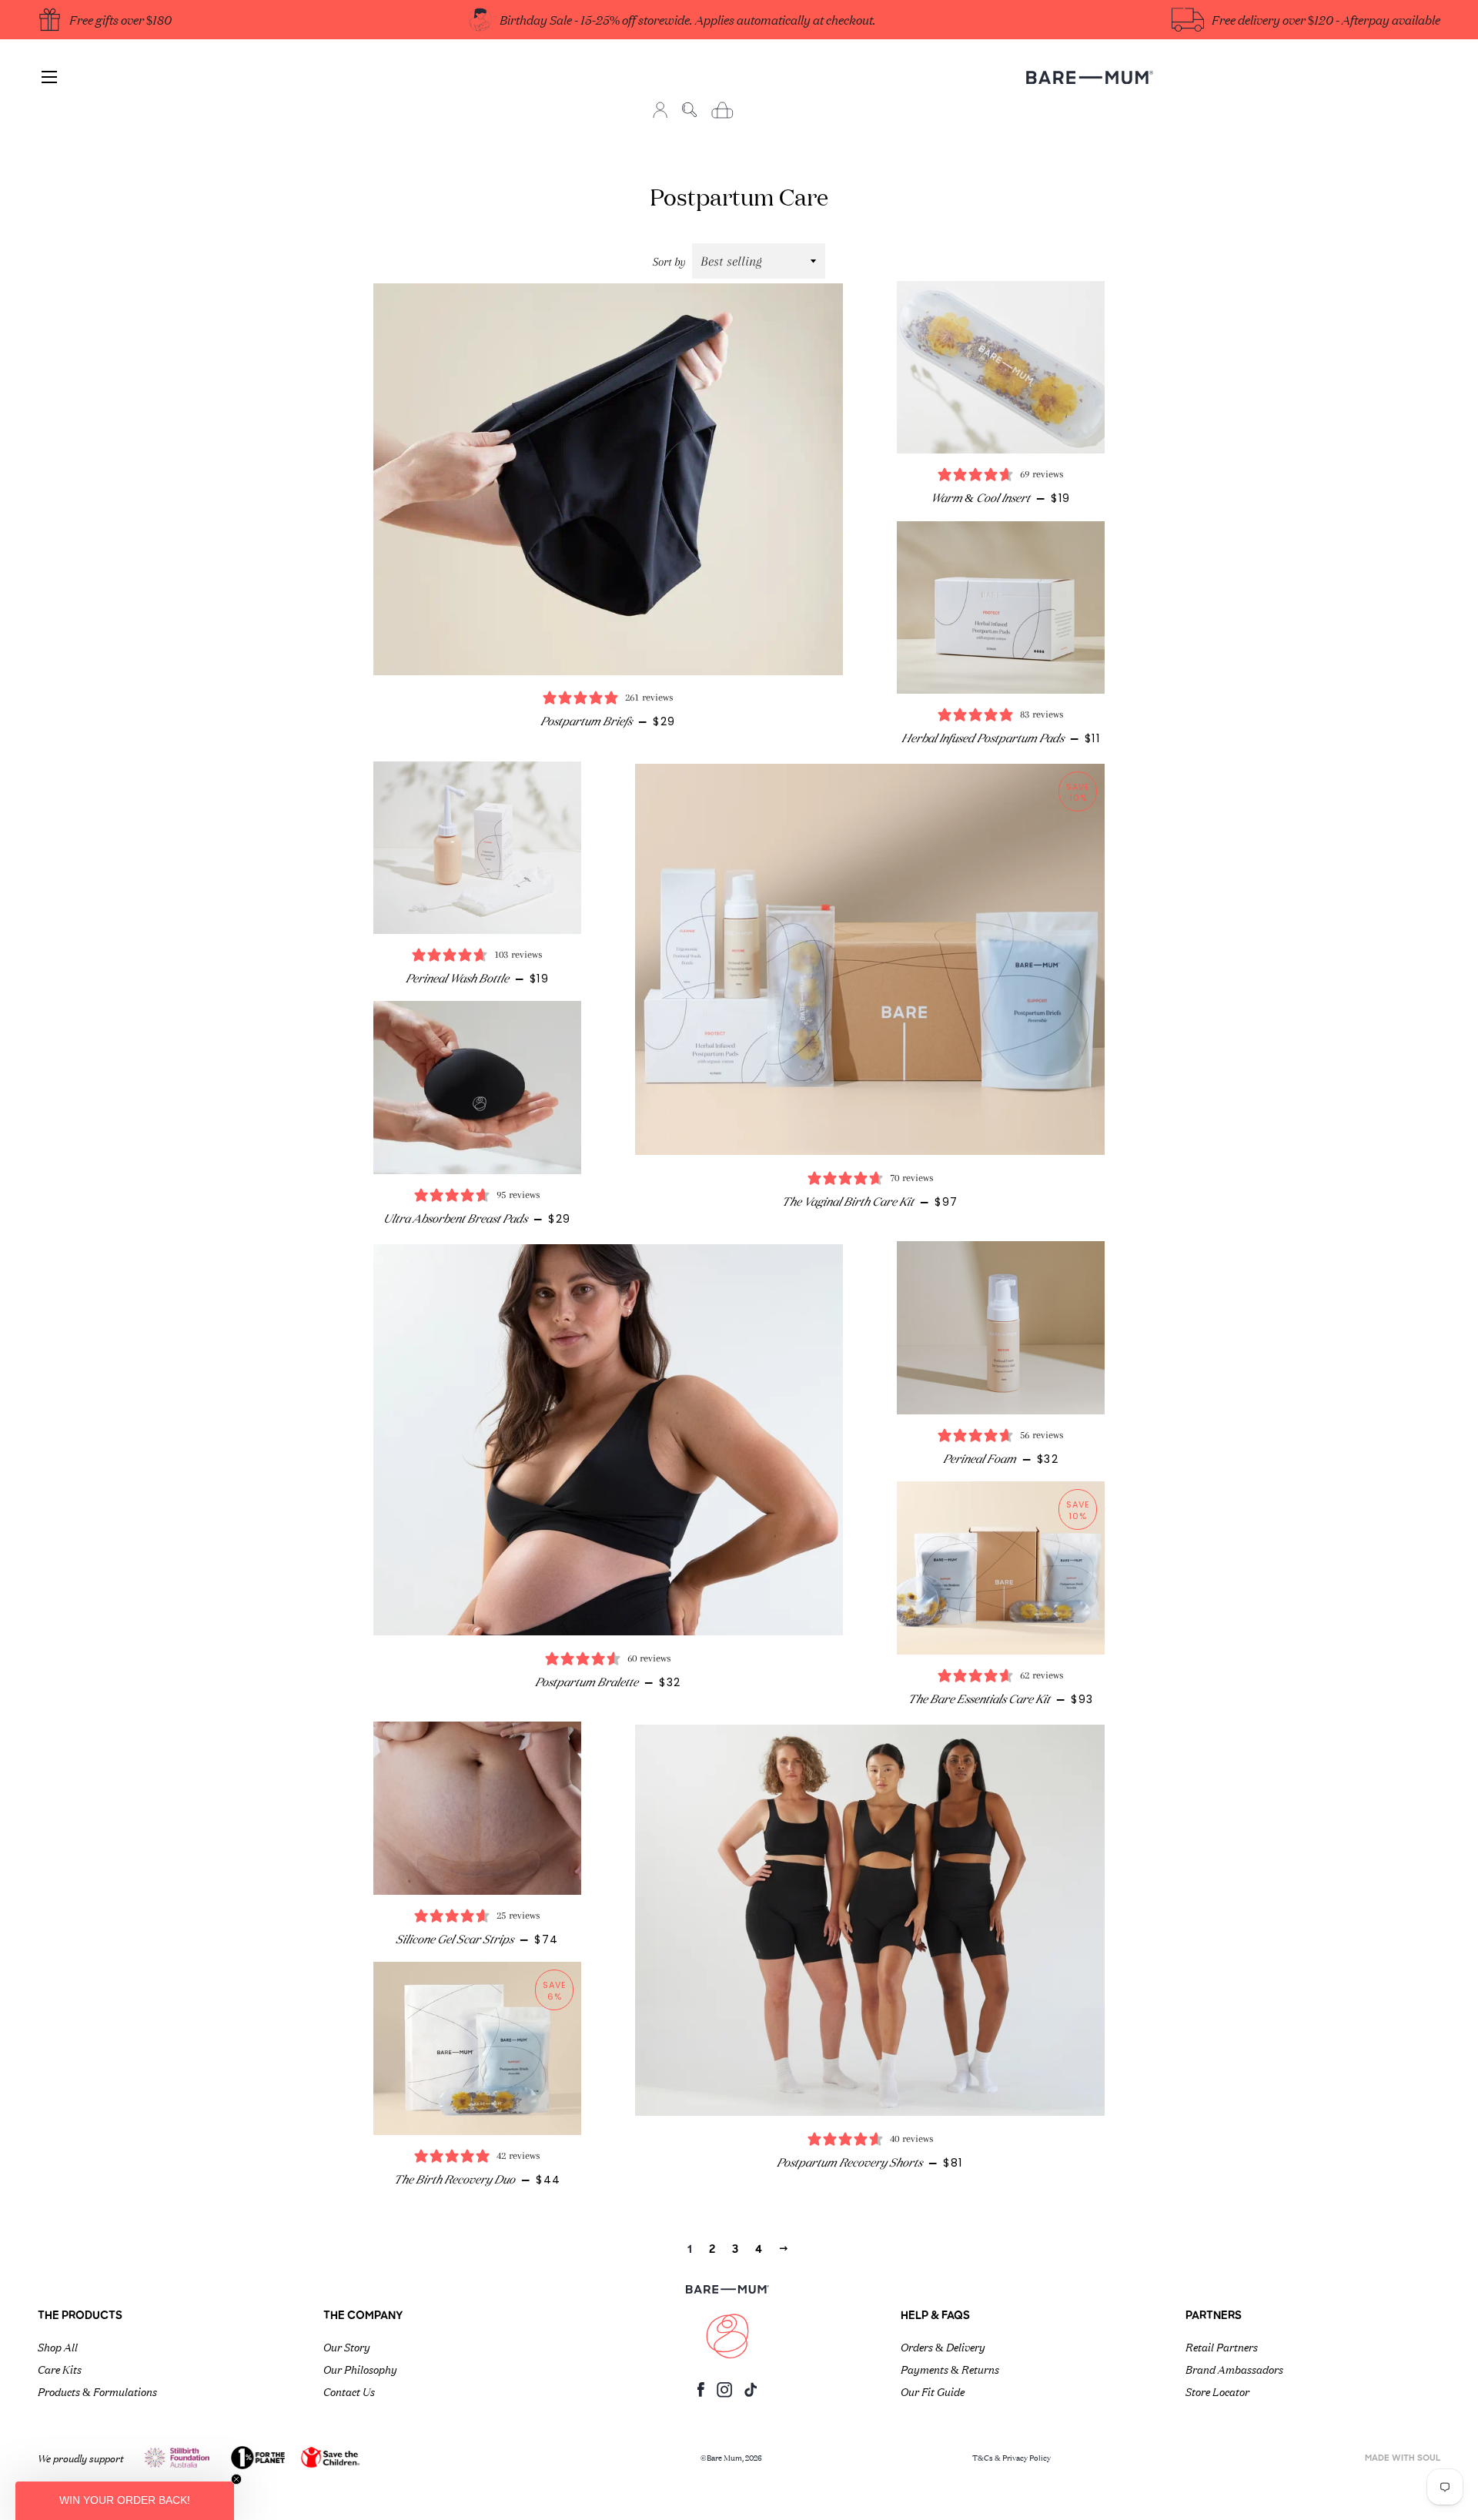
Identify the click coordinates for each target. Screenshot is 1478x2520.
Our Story (347, 2346)
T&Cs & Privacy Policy (1012, 2457)
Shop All (58, 2346)
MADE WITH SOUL (1403, 2459)
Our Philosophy (360, 2368)
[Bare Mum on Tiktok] (751, 2393)
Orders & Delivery (943, 2346)
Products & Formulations (97, 2391)
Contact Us (349, 2391)
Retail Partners (1222, 2346)
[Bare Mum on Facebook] (701, 2393)
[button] (125, 2501)
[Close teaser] (236, 2479)
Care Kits (60, 2368)
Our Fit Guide (933, 2391)
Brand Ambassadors (1234, 2368)
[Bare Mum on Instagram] (724, 2394)
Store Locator (1217, 2391)
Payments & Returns (950, 2368)
